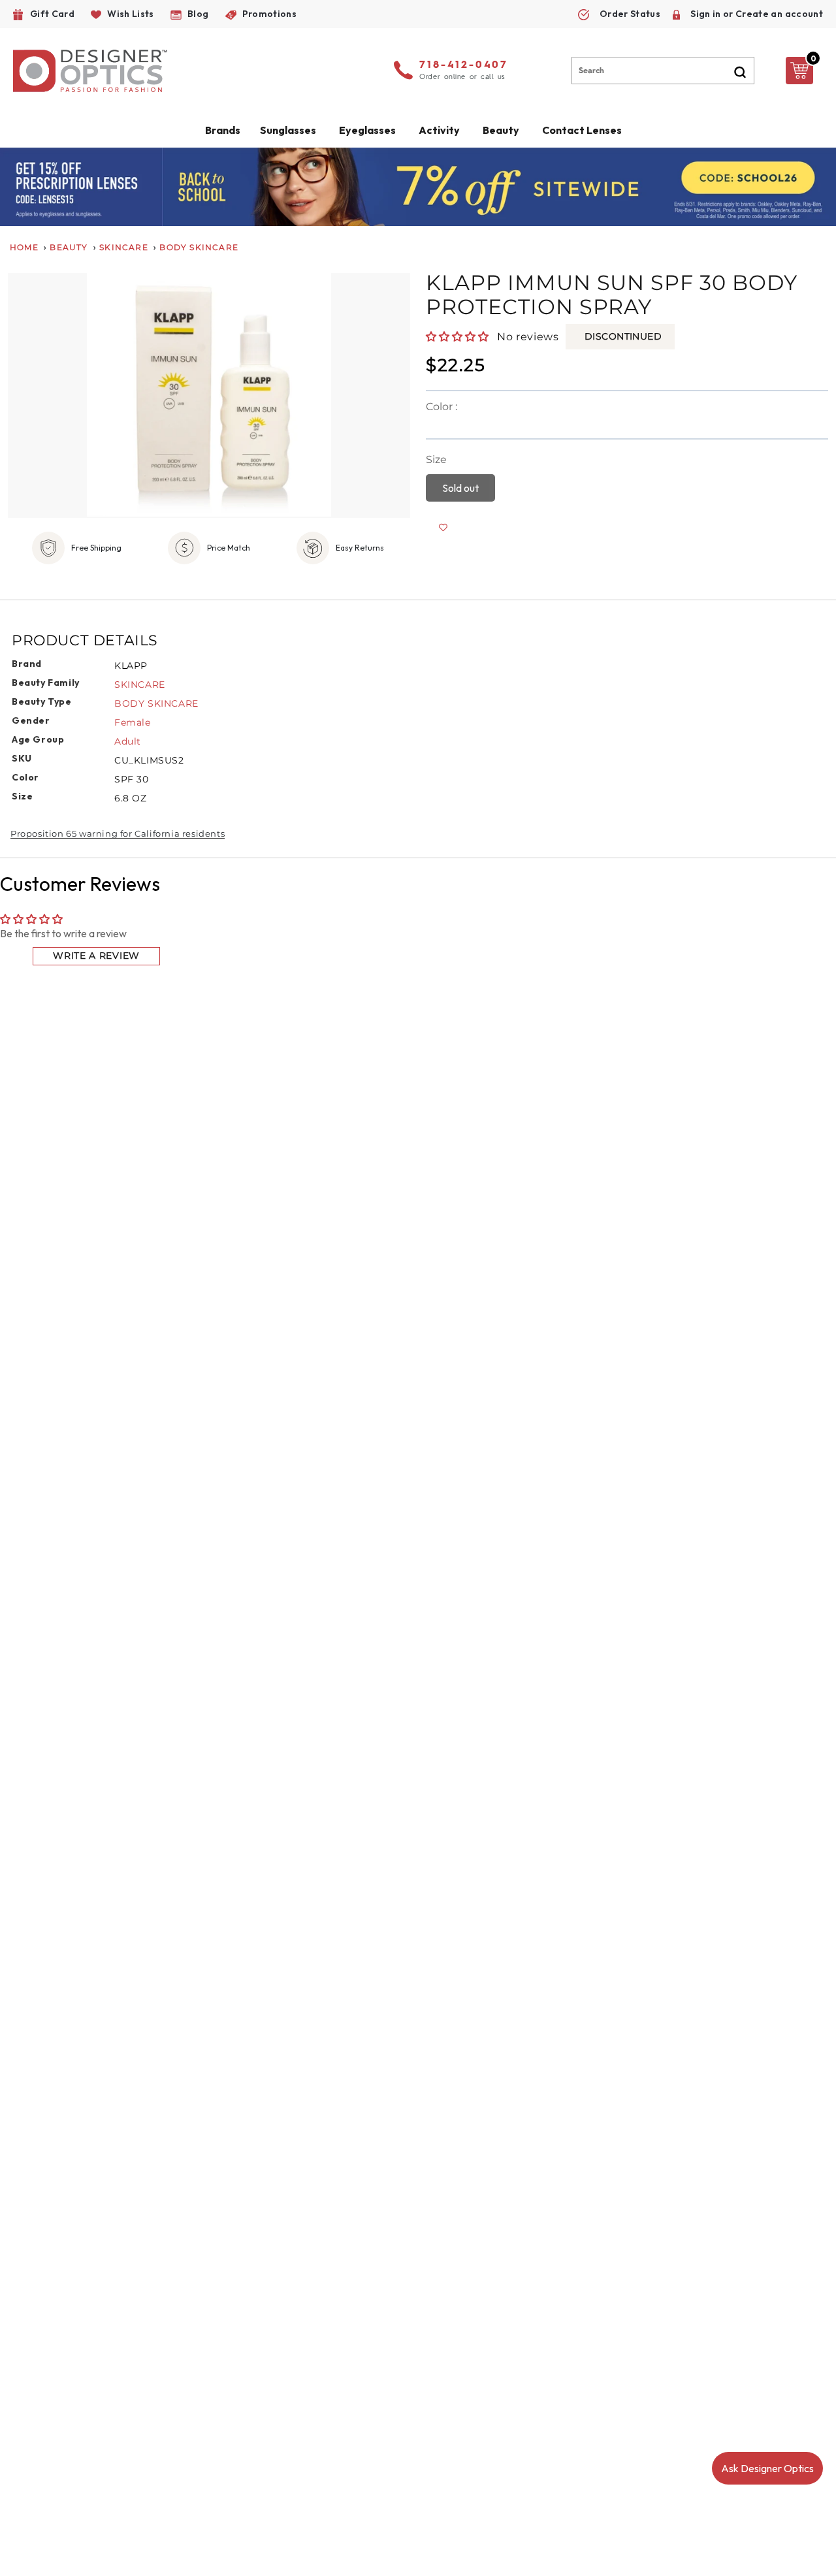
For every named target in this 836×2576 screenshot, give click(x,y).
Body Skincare (199, 247)
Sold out (460, 488)
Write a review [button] (96, 956)
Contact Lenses (582, 130)
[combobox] (663, 71)
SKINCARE (140, 684)
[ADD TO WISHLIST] (443, 528)
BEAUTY (69, 247)
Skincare (124, 247)
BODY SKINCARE (156, 703)
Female (133, 722)
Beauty (501, 130)
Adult (128, 741)
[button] (458, 336)
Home (24, 247)
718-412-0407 (464, 65)
